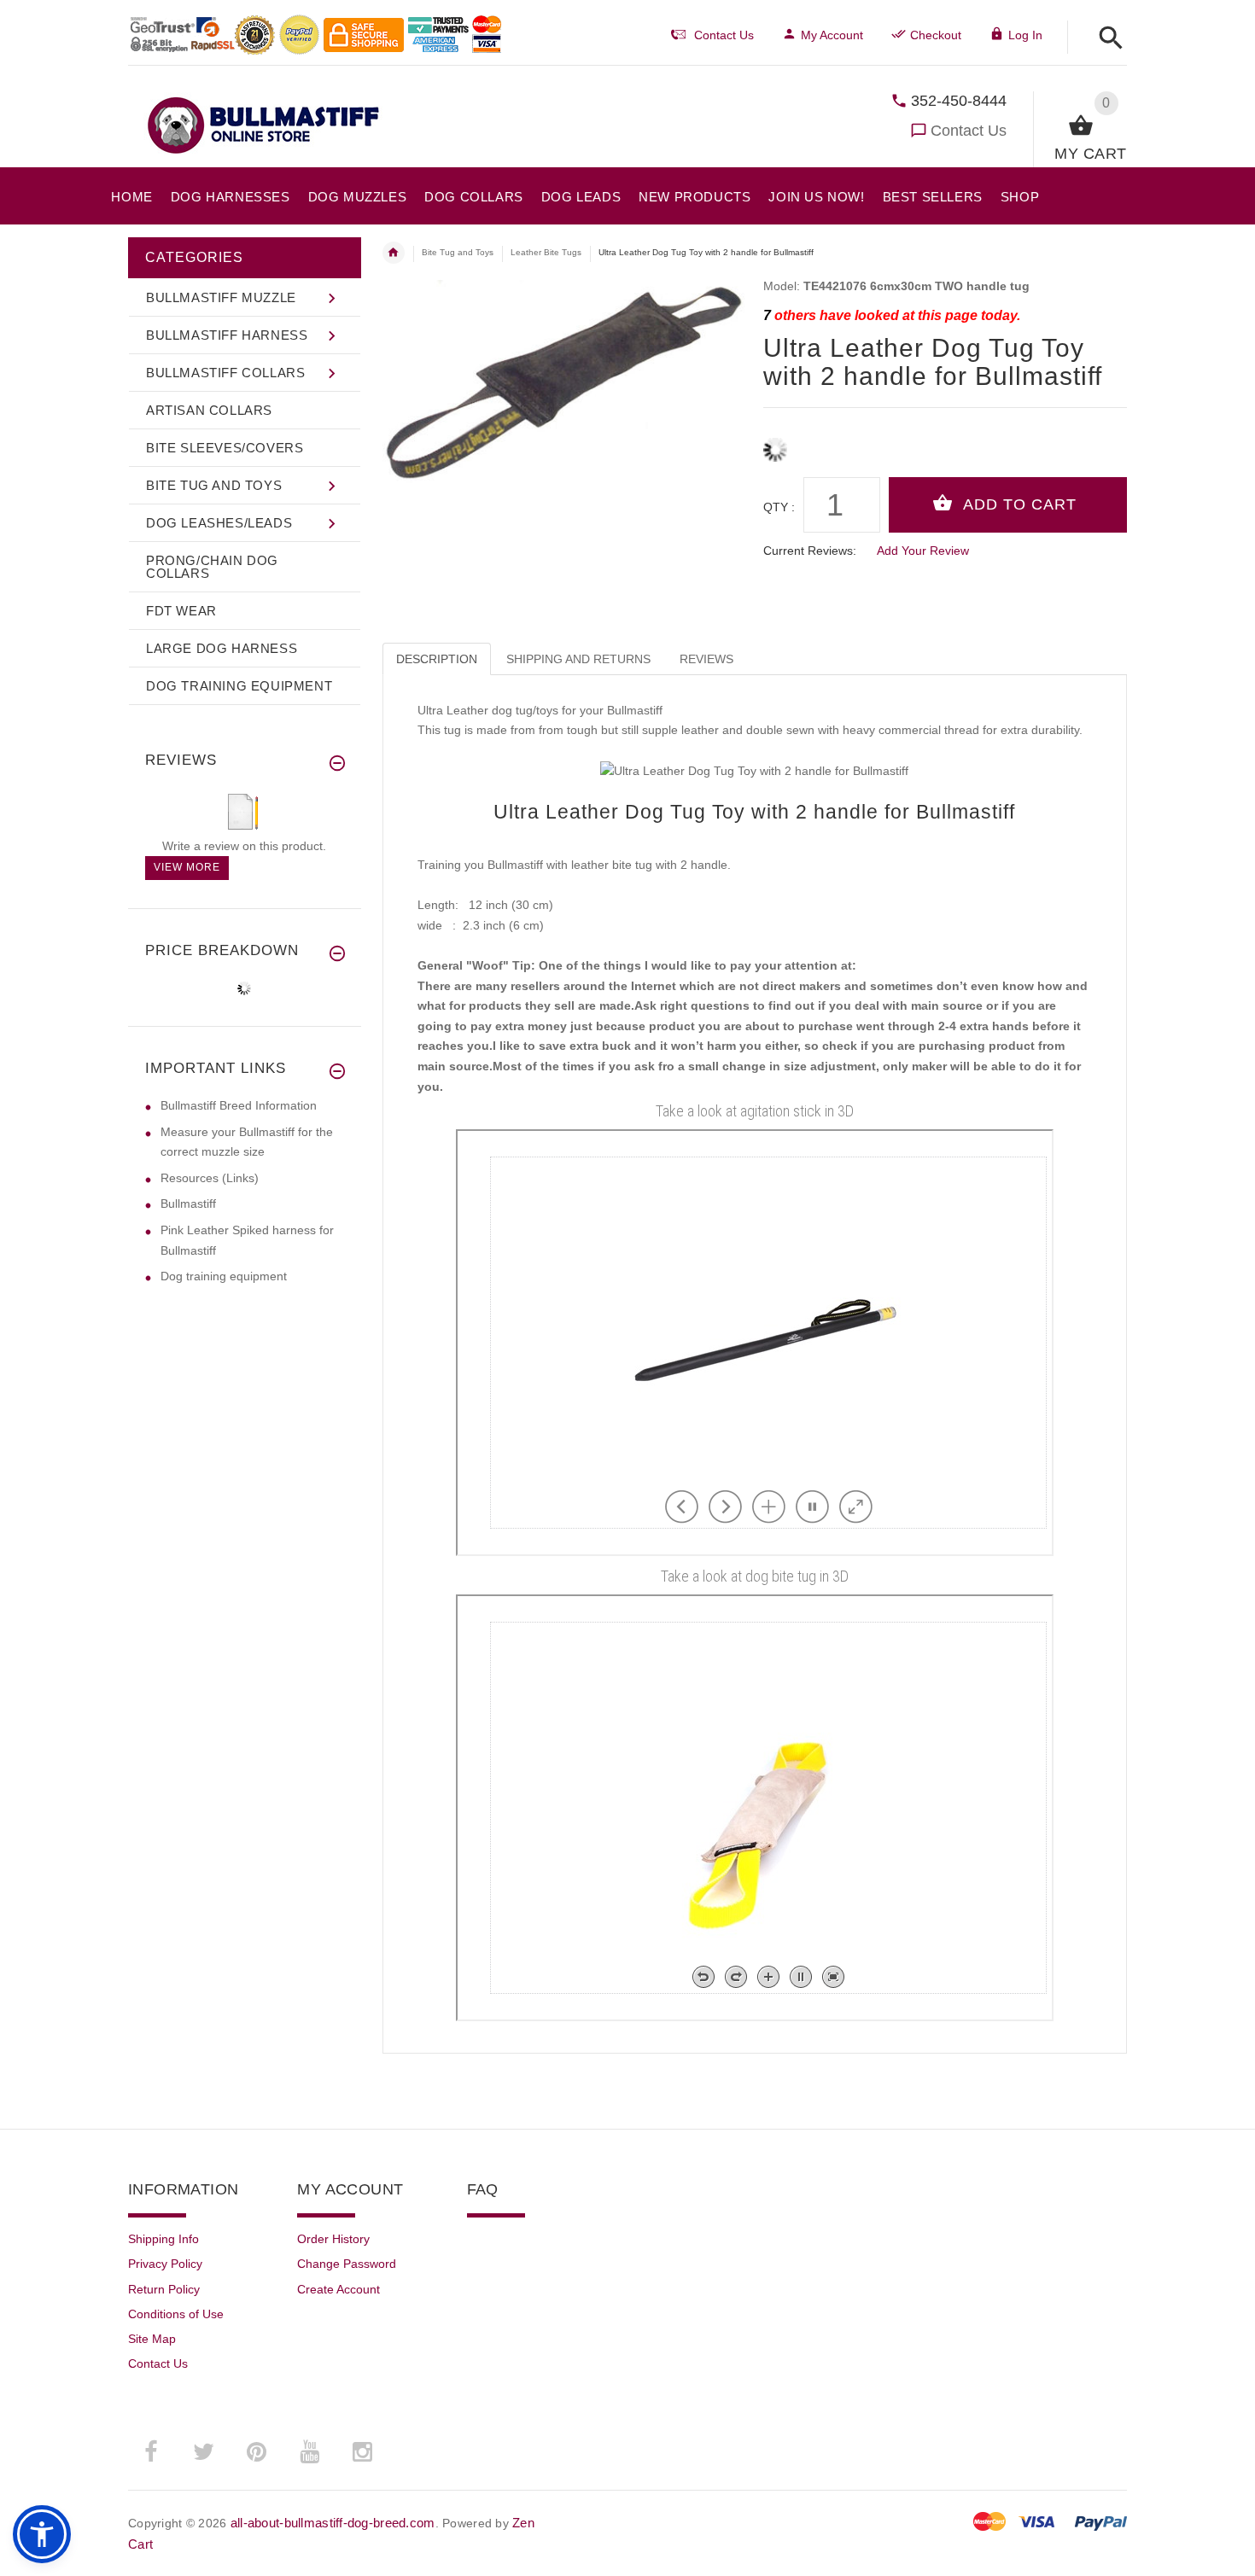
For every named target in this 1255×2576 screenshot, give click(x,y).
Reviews (706, 659)
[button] (1106, 39)
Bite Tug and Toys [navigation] (458, 252)
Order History (333, 2239)
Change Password (347, 2264)
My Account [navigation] (832, 35)
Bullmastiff (188, 1203)
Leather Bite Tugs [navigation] (546, 252)
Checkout (936, 35)
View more (187, 867)
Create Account (339, 2289)
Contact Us (969, 131)
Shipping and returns (578, 659)
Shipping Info (163, 2239)
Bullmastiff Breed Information (239, 1105)
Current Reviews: (810, 551)
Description (437, 659)
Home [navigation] (394, 253)
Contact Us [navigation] (724, 35)
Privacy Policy (165, 2264)
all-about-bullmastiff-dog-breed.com (333, 2523)
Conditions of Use (176, 2314)
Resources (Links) (210, 1178)
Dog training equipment (224, 1276)
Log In (1025, 35)
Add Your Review (923, 551)
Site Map (152, 2339)
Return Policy (164, 2289)
